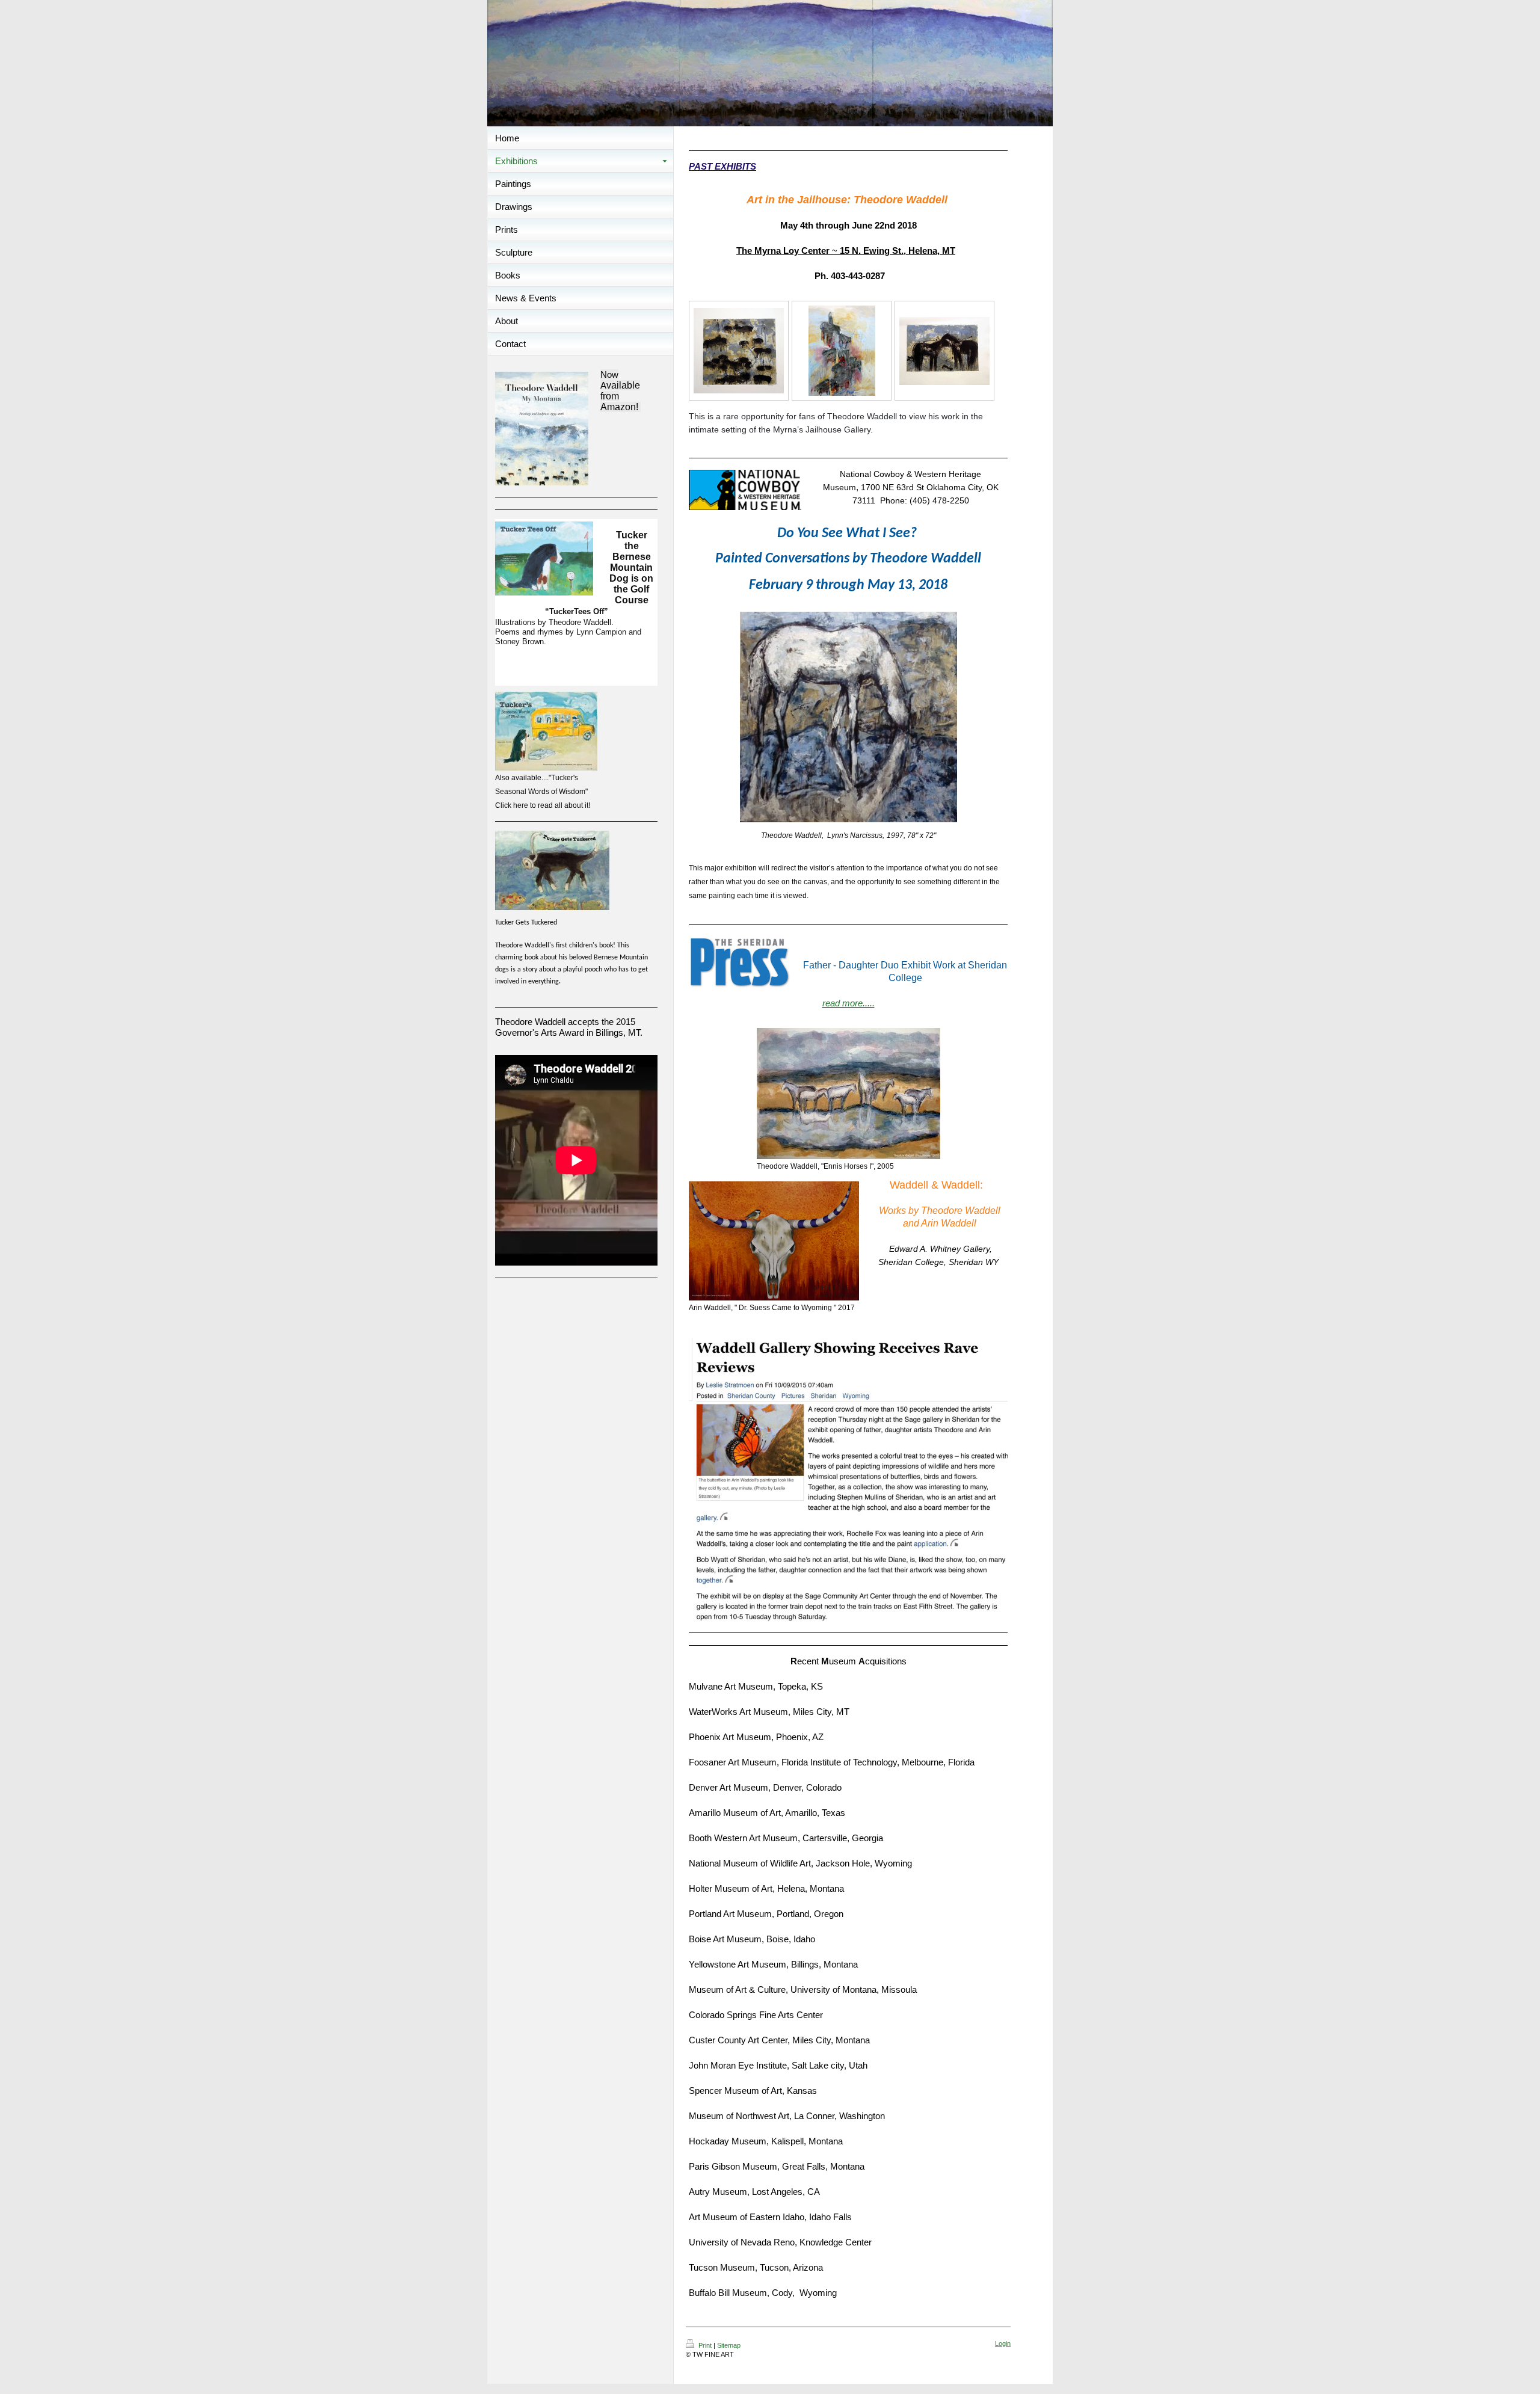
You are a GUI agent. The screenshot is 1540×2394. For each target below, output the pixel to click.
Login (1003, 2343)
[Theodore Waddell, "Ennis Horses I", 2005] (849, 1094)
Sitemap (729, 2345)
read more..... (849, 1003)
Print (705, 2345)
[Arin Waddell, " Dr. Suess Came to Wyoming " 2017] (774, 1241)
